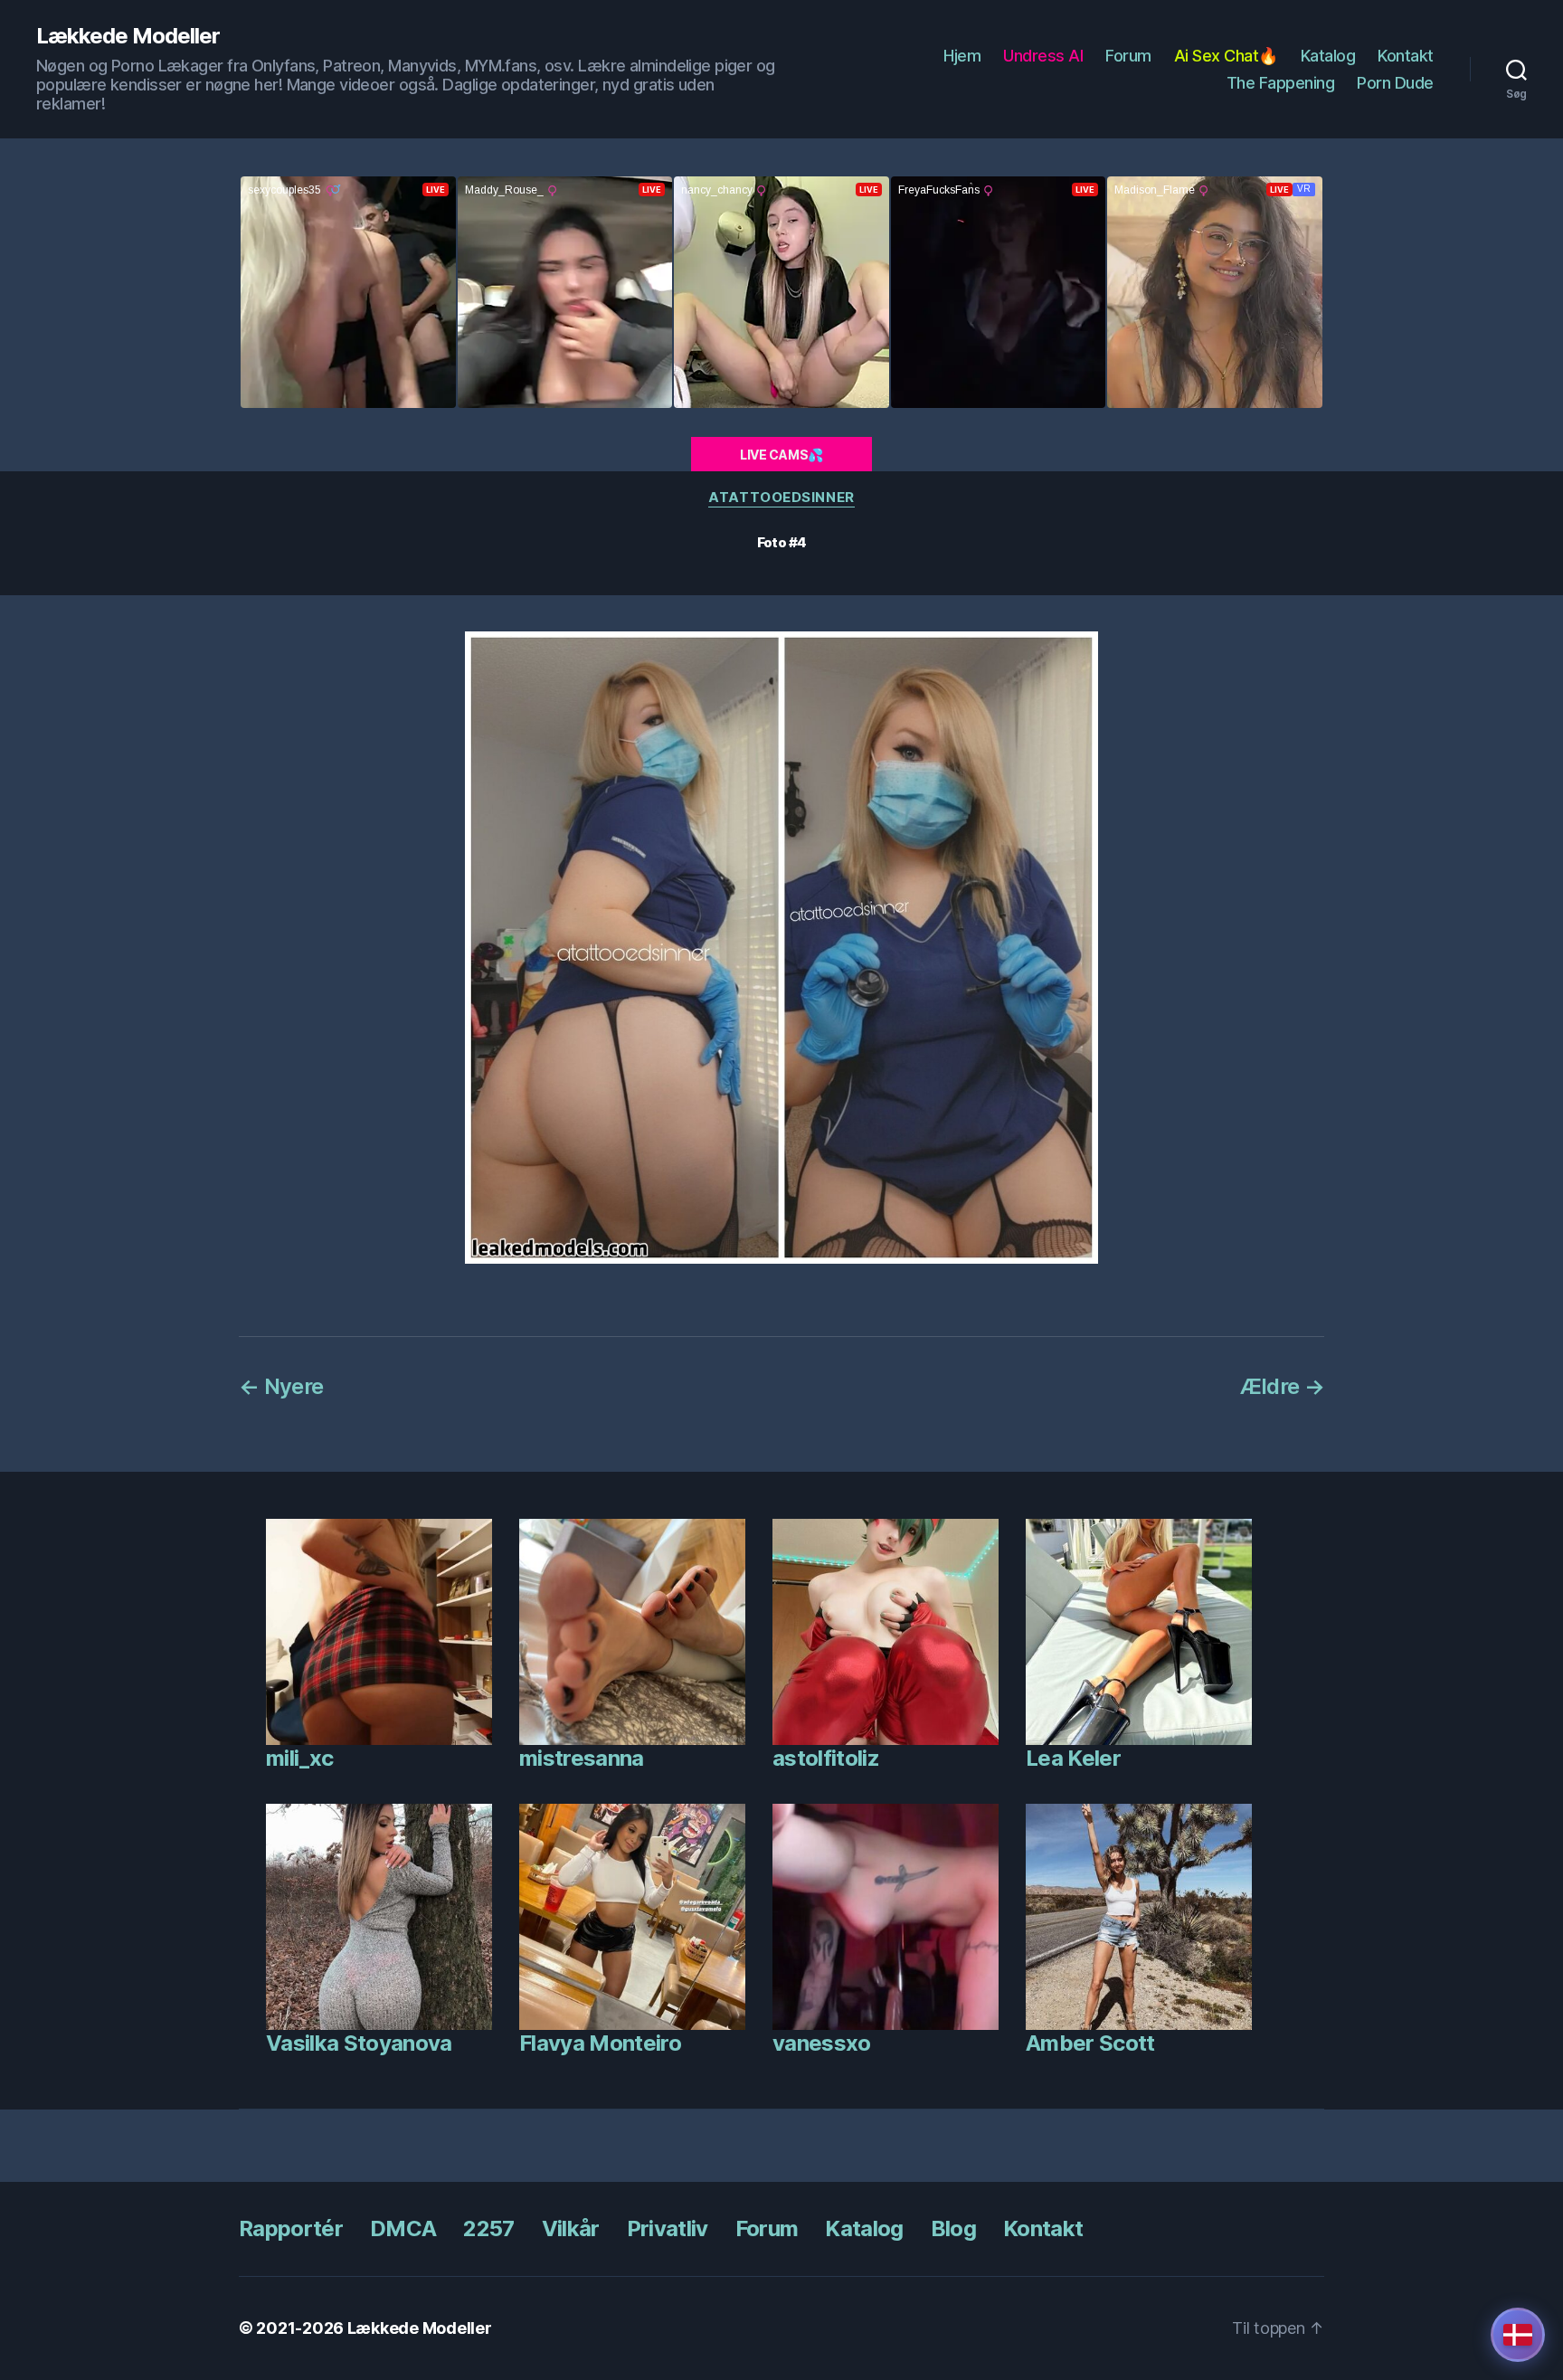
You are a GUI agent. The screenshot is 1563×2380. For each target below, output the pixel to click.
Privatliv (668, 2228)
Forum (1128, 56)
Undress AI (1043, 56)
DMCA (403, 2228)
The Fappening (1281, 83)
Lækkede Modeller (128, 36)
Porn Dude (1395, 83)
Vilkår (571, 2228)
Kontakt (1406, 56)
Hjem (962, 56)
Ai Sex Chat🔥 (1226, 56)
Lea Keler (1073, 1758)
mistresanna (582, 1758)
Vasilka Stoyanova (359, 2043)
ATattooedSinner (781, 498)
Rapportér (291, 2228)
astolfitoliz (826, 1758)
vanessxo (822, 2043)
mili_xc (299, 1758)
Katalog (1328, 56)
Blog (953, 2228)
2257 (488, 2228)
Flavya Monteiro (600, 2043)
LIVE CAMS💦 (781, 455)
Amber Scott (1090, 2043)
